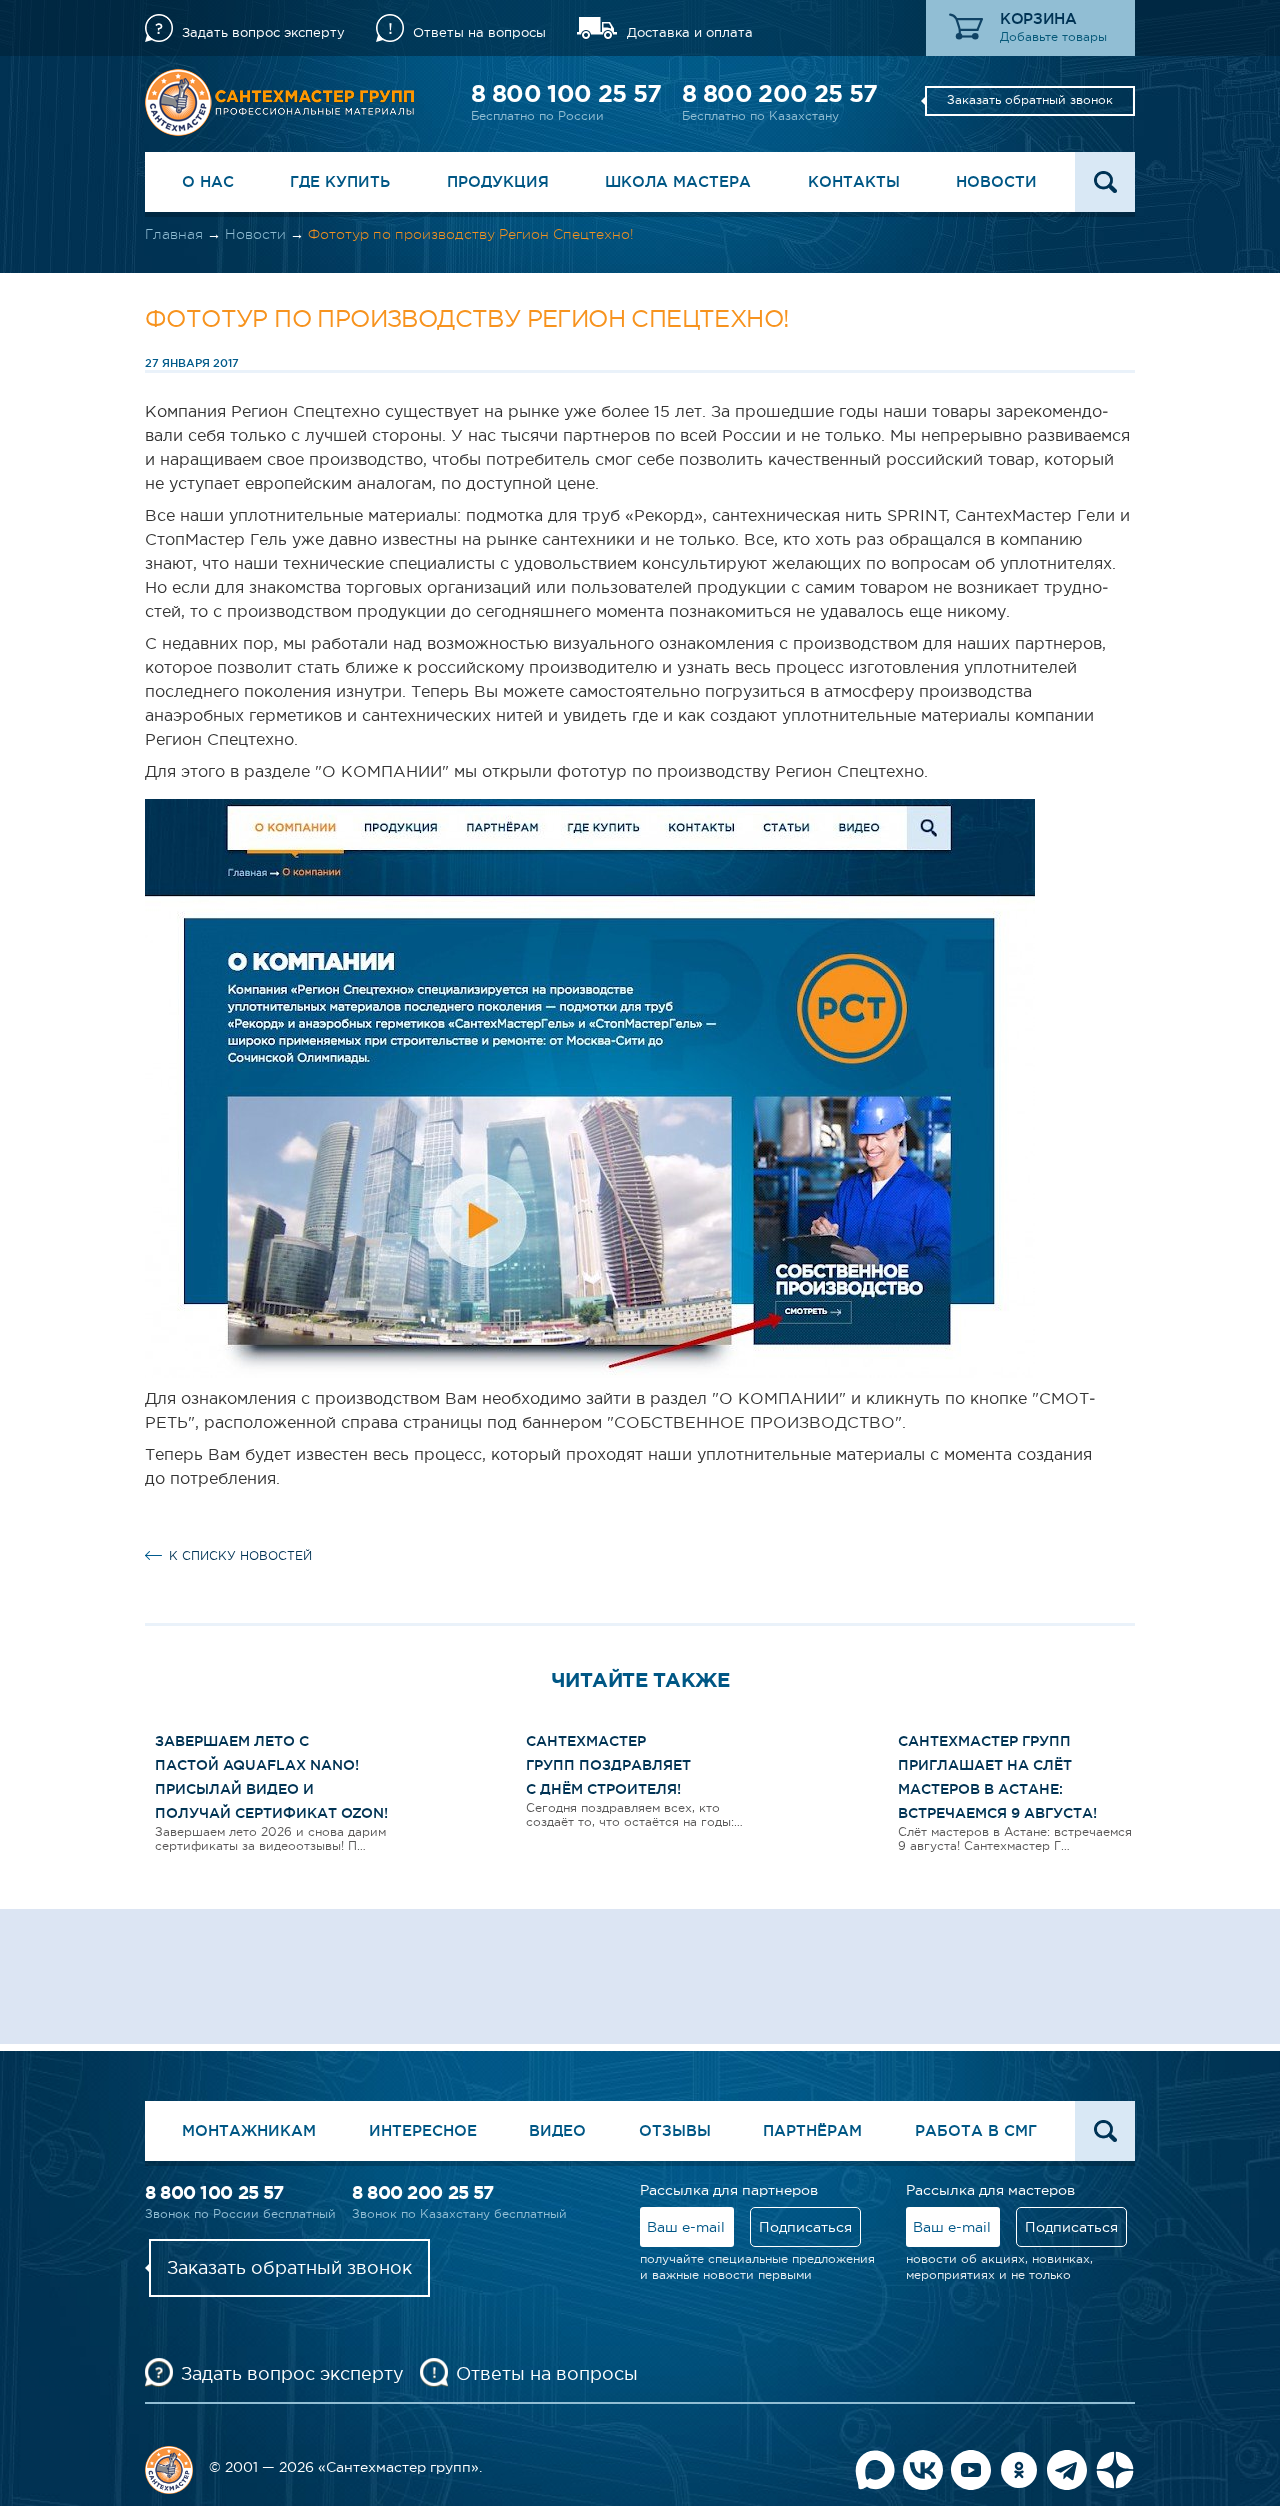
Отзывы (675, 2130)
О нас (208, 181)
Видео (557, 2130)
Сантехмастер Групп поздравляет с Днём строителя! (608, 1765)
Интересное (423, 2130)
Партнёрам (812, 2130)
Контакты (854, 181)
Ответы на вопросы (479, 32)
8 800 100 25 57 (566, 93)
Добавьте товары (1053, 37)
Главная (174, 234)
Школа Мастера (678, 181)
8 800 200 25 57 (779, 93)
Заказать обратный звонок (1030, 100)
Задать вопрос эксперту (263, 32)
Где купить (340, 181)
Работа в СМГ (976, 2130)
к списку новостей (240, 1556)
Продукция (498, 181)
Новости (996, 181)
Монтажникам (249, 2130)
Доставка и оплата (690, 32)
